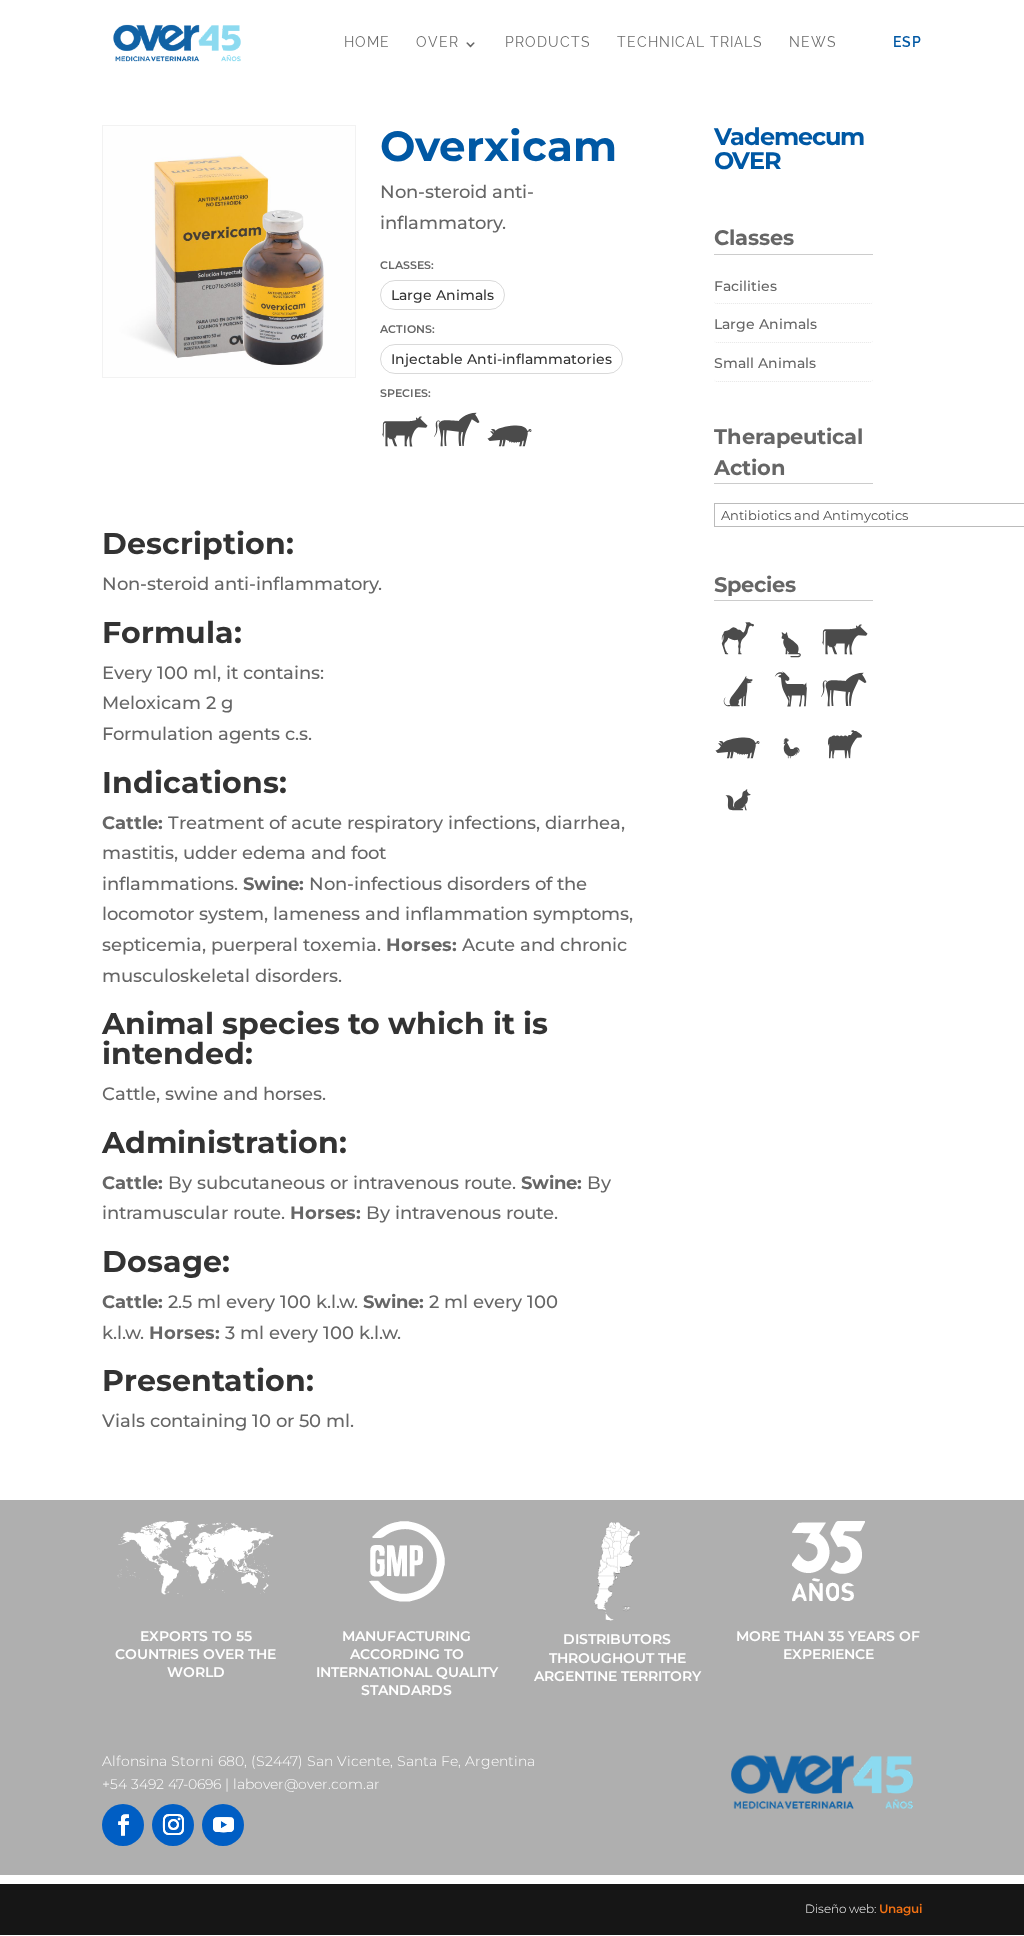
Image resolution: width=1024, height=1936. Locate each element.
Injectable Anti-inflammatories (501, 359)
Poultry (791, 744)
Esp (907, 42)
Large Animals (442, 295)
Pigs (510, 432)
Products (548, 42)
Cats (791, 640)
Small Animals (765, 363)
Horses (457, 432)
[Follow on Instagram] (173, 1825)
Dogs (738, 692)
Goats (791, 692)
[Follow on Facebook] (123, 1825)
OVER (437, 42)
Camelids (738, 640)
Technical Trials (690, 42)
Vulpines (738, 796)
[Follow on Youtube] (223, 1825)
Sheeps (844, 744)
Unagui (900, 1908)
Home (367, 42)
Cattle (404, 432)
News (813, 42)
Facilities (745, 286)
